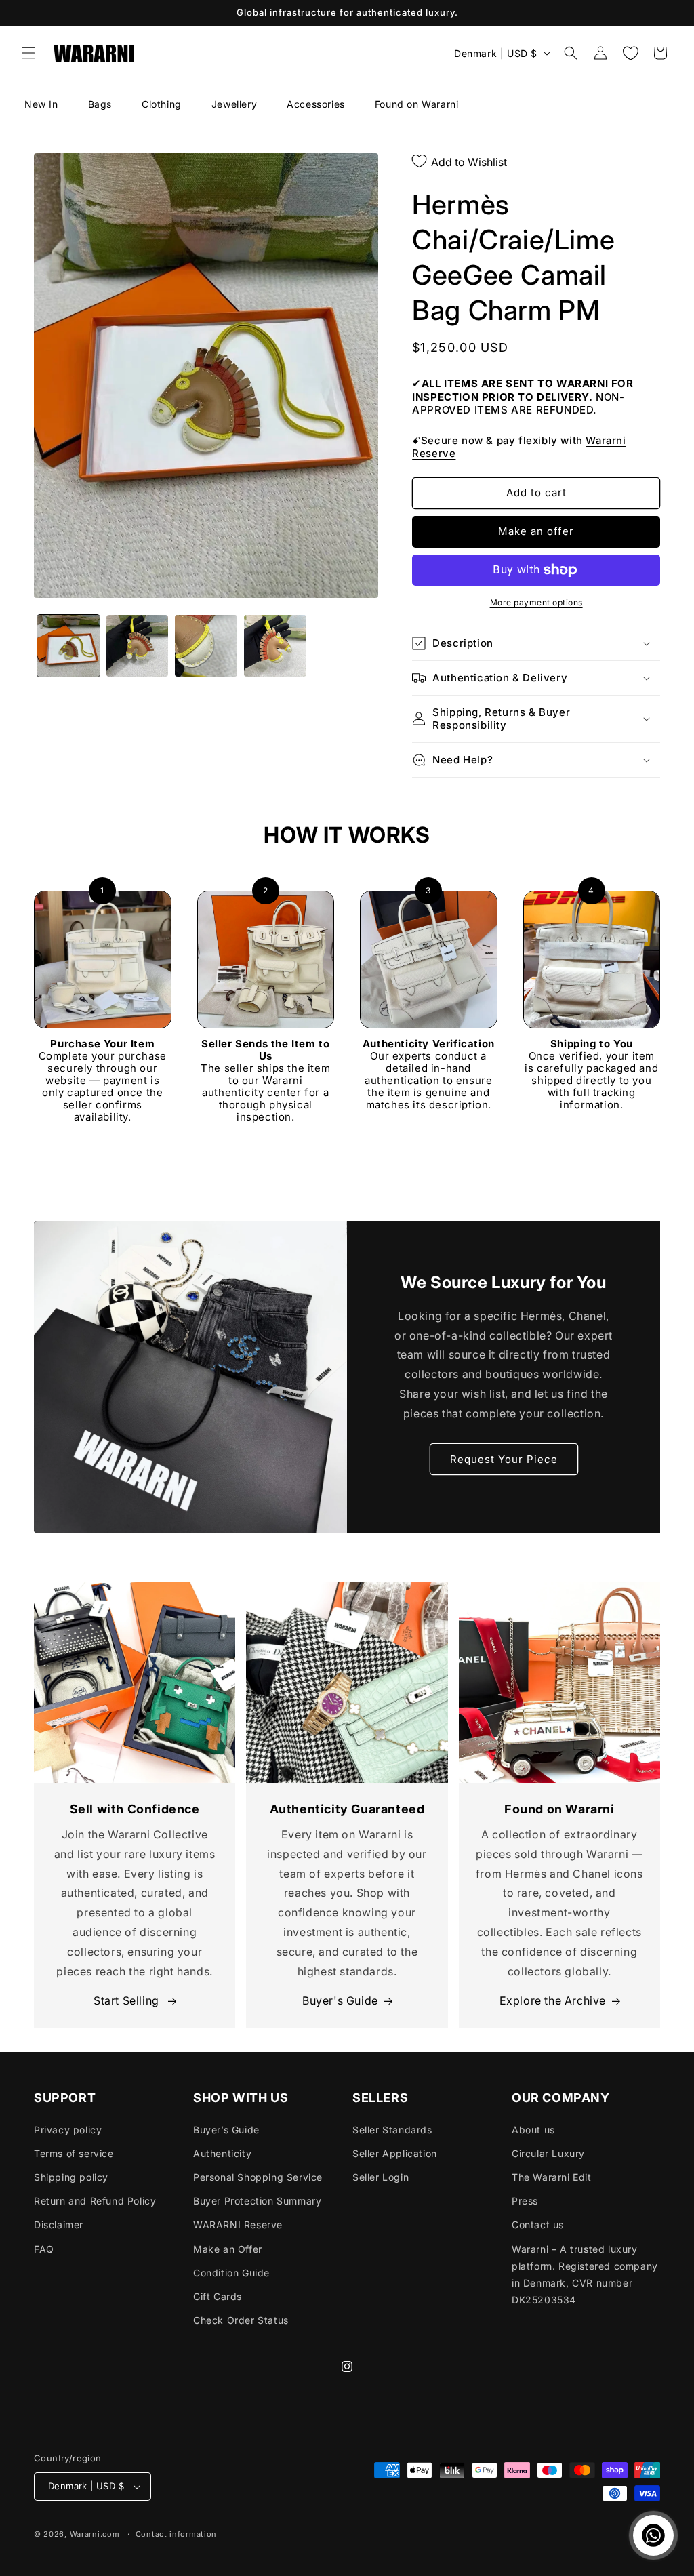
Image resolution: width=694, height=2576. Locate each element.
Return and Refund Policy (95, 2201)
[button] (28, 53)
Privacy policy (68, 2130)
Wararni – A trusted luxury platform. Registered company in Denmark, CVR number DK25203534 (585, 2275)
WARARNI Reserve (238, 2225)
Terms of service (74, 2153)
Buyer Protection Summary (257, 2201)
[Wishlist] (630, 53)
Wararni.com (95, 2534)
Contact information (176, 2534)
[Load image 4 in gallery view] (275, 646)
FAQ (44, 2249)
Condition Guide (231, 2273)
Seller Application (395, 2153)
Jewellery (234, 104)
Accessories (316, 104)
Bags (100, 104)
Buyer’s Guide (226, 2130)
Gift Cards (218, 2296)
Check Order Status (241, 2320)
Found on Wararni (417, 104)
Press (525, 2201)
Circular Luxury (548, 2153)
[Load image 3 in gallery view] (206, 646)
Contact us (538, 2225)
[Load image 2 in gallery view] (138, 646)
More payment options (536, 602)
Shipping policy (71, 2177)
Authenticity (222, 2153)
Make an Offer (228, 2249)
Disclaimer (59, 2225)
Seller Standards (392, 2130)
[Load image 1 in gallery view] (68, 646)
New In (41, 104)
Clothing (162, 104)
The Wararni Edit (552, 2177)
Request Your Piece (504, 1459)
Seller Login (381, 2177)
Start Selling (128, 2000)
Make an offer (536, 531)
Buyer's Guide (340, 2000)
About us (533, 2130)
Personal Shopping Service (258, 2177)
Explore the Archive (553, 2000)
